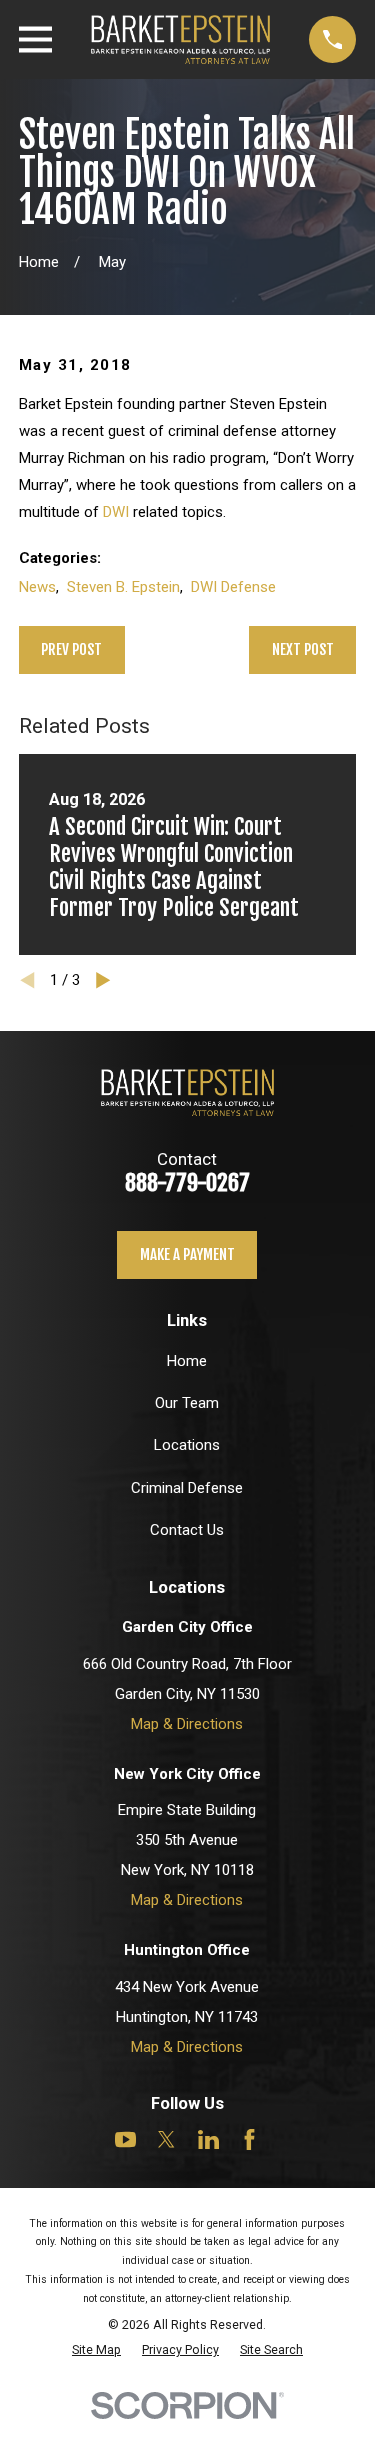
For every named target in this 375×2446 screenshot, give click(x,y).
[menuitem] (96, 2349)
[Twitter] (166, 2139)
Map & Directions (187, 1724)
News (37, 587)
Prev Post (71, 649)
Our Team (187, 1403)
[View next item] (103, 980)
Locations (187, 1445)
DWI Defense (233, 587)
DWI (116, 512)
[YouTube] (125, 2139)
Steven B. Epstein (123, 587)
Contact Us (187, 1530)
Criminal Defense (187, 1488)
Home (187, 1361)
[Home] (180, 39)
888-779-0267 (187, 1182)
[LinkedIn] (208, 2139)
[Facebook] (249, 2139)
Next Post (303, 649)
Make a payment (187, 1254)
